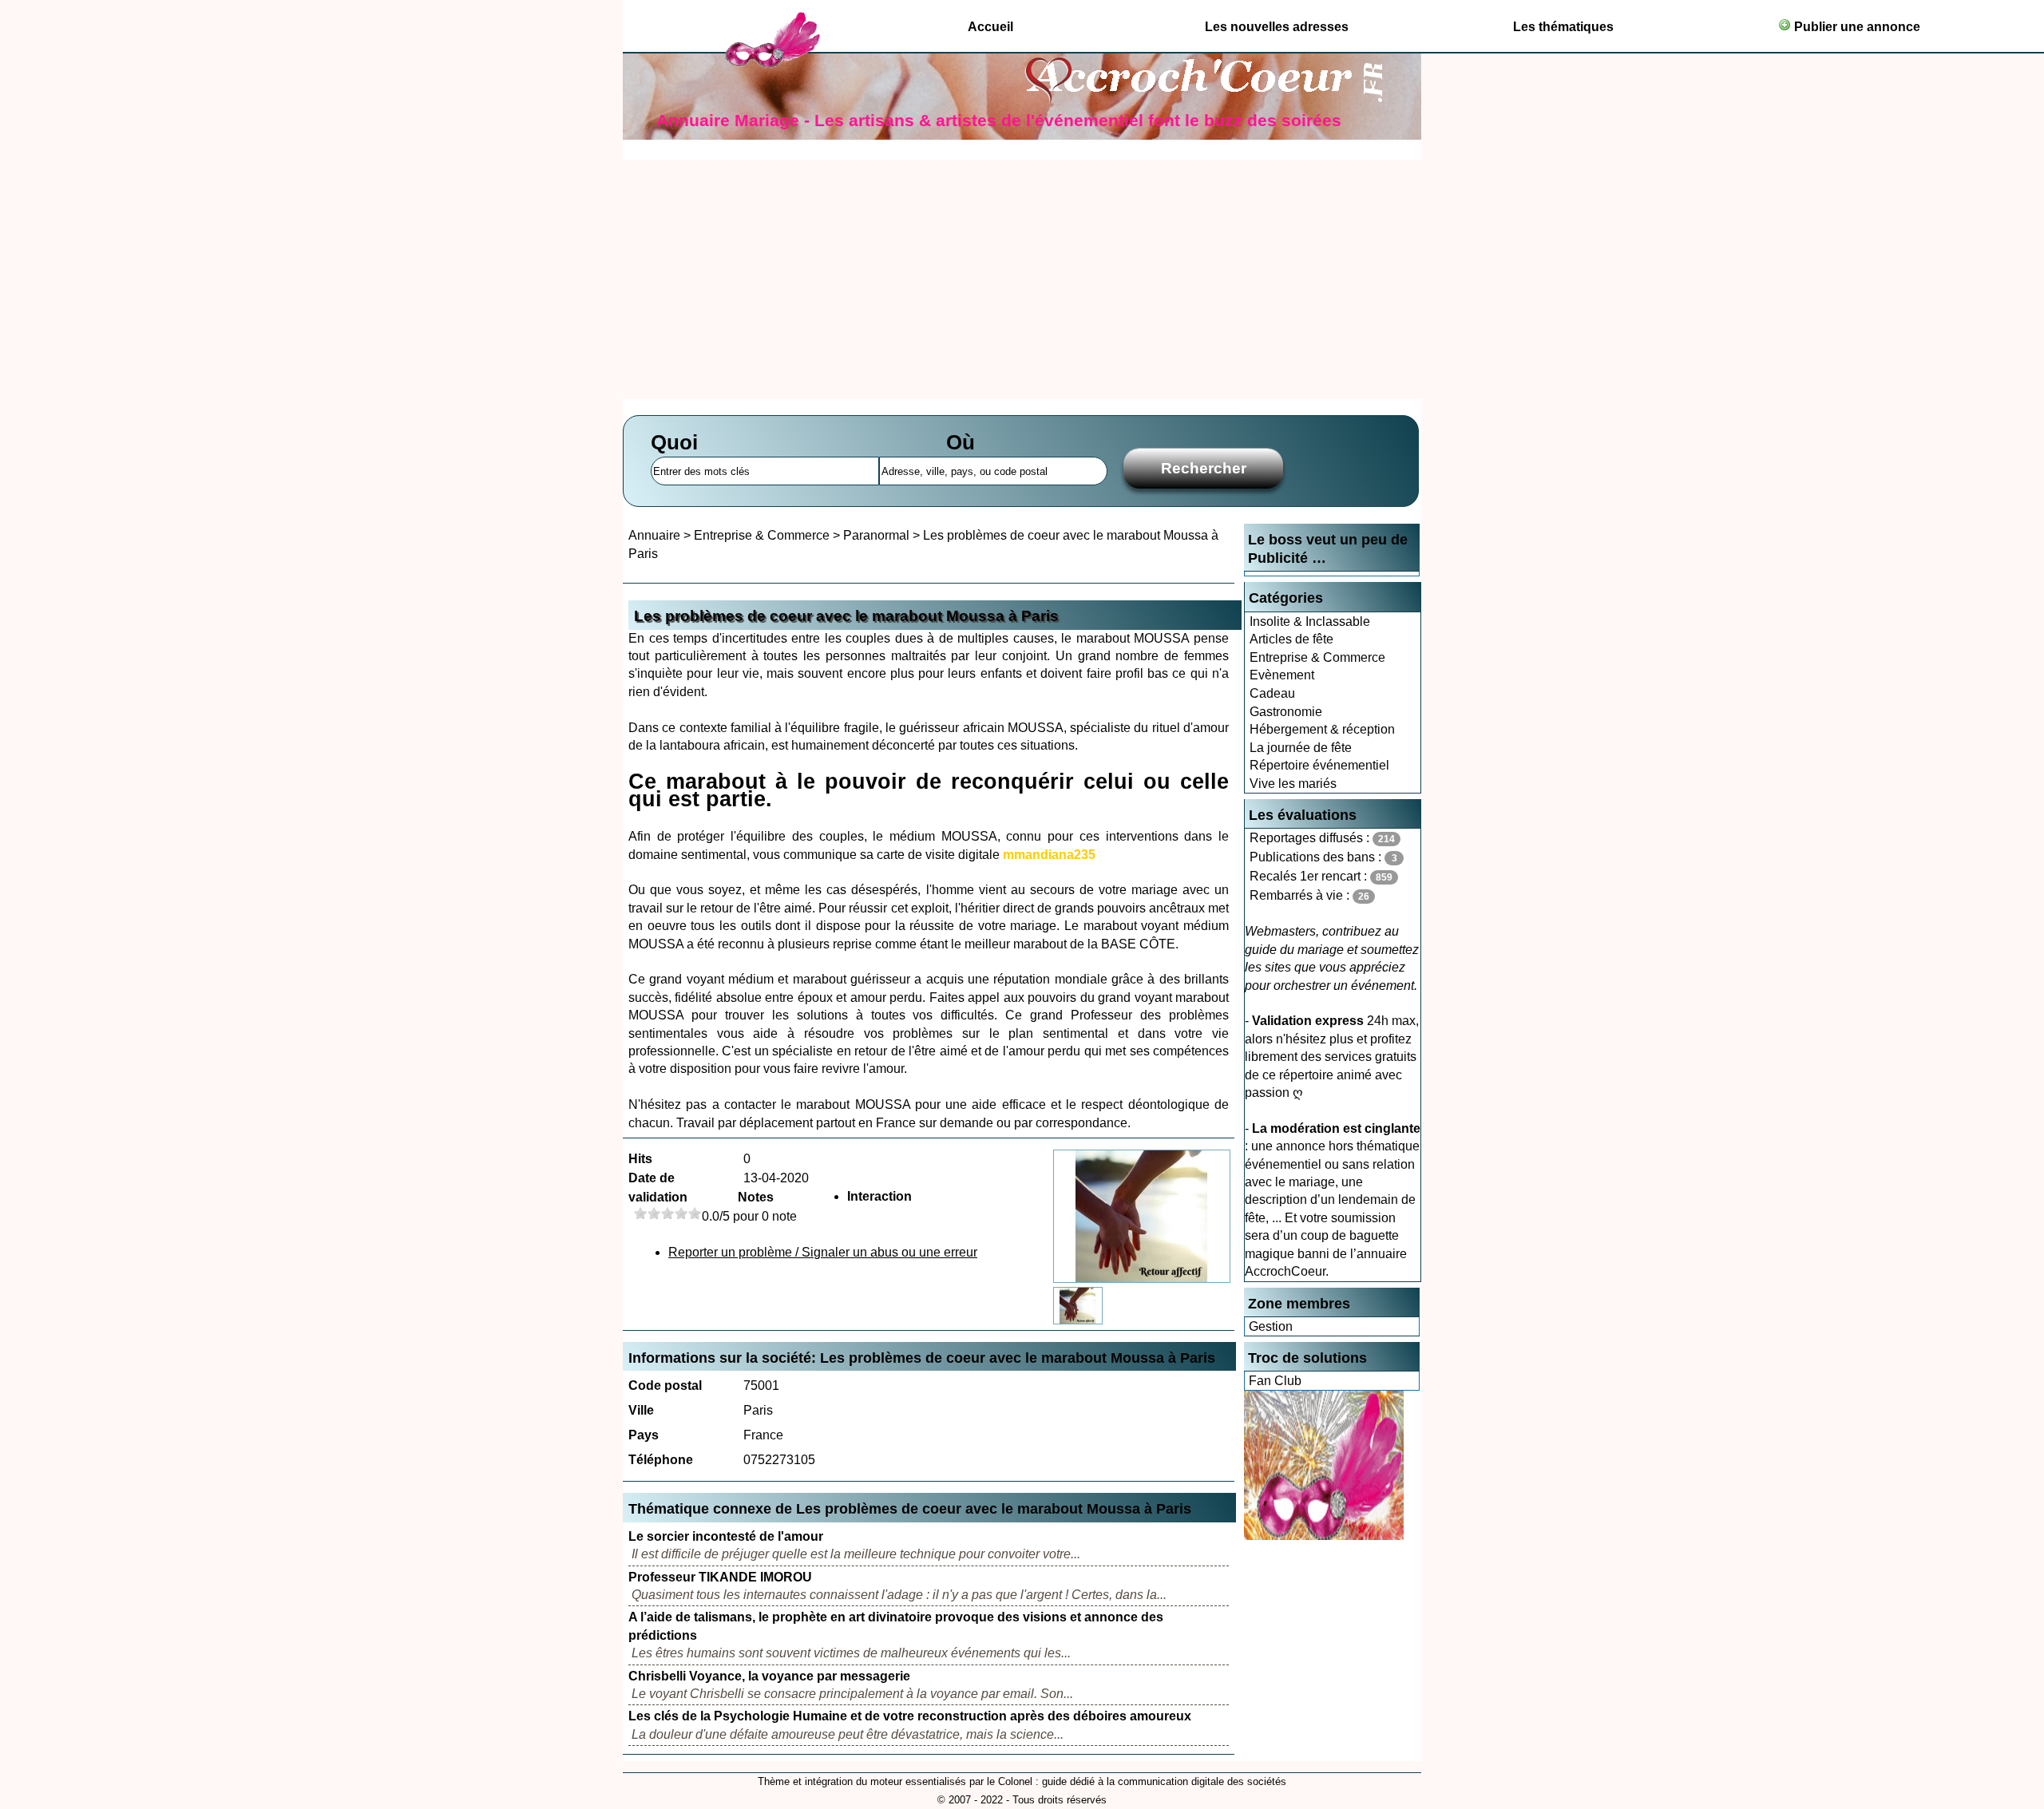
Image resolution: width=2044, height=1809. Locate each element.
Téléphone (661, 1460)
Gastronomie (1286, 712)
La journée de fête (1301, 748)
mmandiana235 (1049, 855)
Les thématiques (1563, 27)
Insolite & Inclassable (1310, 621)
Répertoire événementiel (1319, 765)
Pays (644, 1435)
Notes (756, 1197)
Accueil (990, 27)
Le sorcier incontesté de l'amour (726, 1536)
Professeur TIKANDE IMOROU (720, 1577)
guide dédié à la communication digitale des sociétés (1164, 1781)
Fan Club (1275, 1381)
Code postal (665, 1385)
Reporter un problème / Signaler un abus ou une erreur (823, 1252)
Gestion (1271, 1326)
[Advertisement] (1022, 279)
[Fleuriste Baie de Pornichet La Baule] (1324, 1536)
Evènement (1282, 675)
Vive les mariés (1293, 784)
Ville (641, 1410)
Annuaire (654, 535)
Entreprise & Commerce (1317, 657)
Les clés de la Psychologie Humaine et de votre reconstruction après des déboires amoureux (910, 1716)
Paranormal (876, 535)
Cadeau (1272, 693)
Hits (640, 1159)
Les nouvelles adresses (1277, 27)
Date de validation (658, 1188)
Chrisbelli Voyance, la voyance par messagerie (769, 1676)
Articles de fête (1291, 639)
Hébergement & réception (1322, 729)
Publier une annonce (1856, 27)
